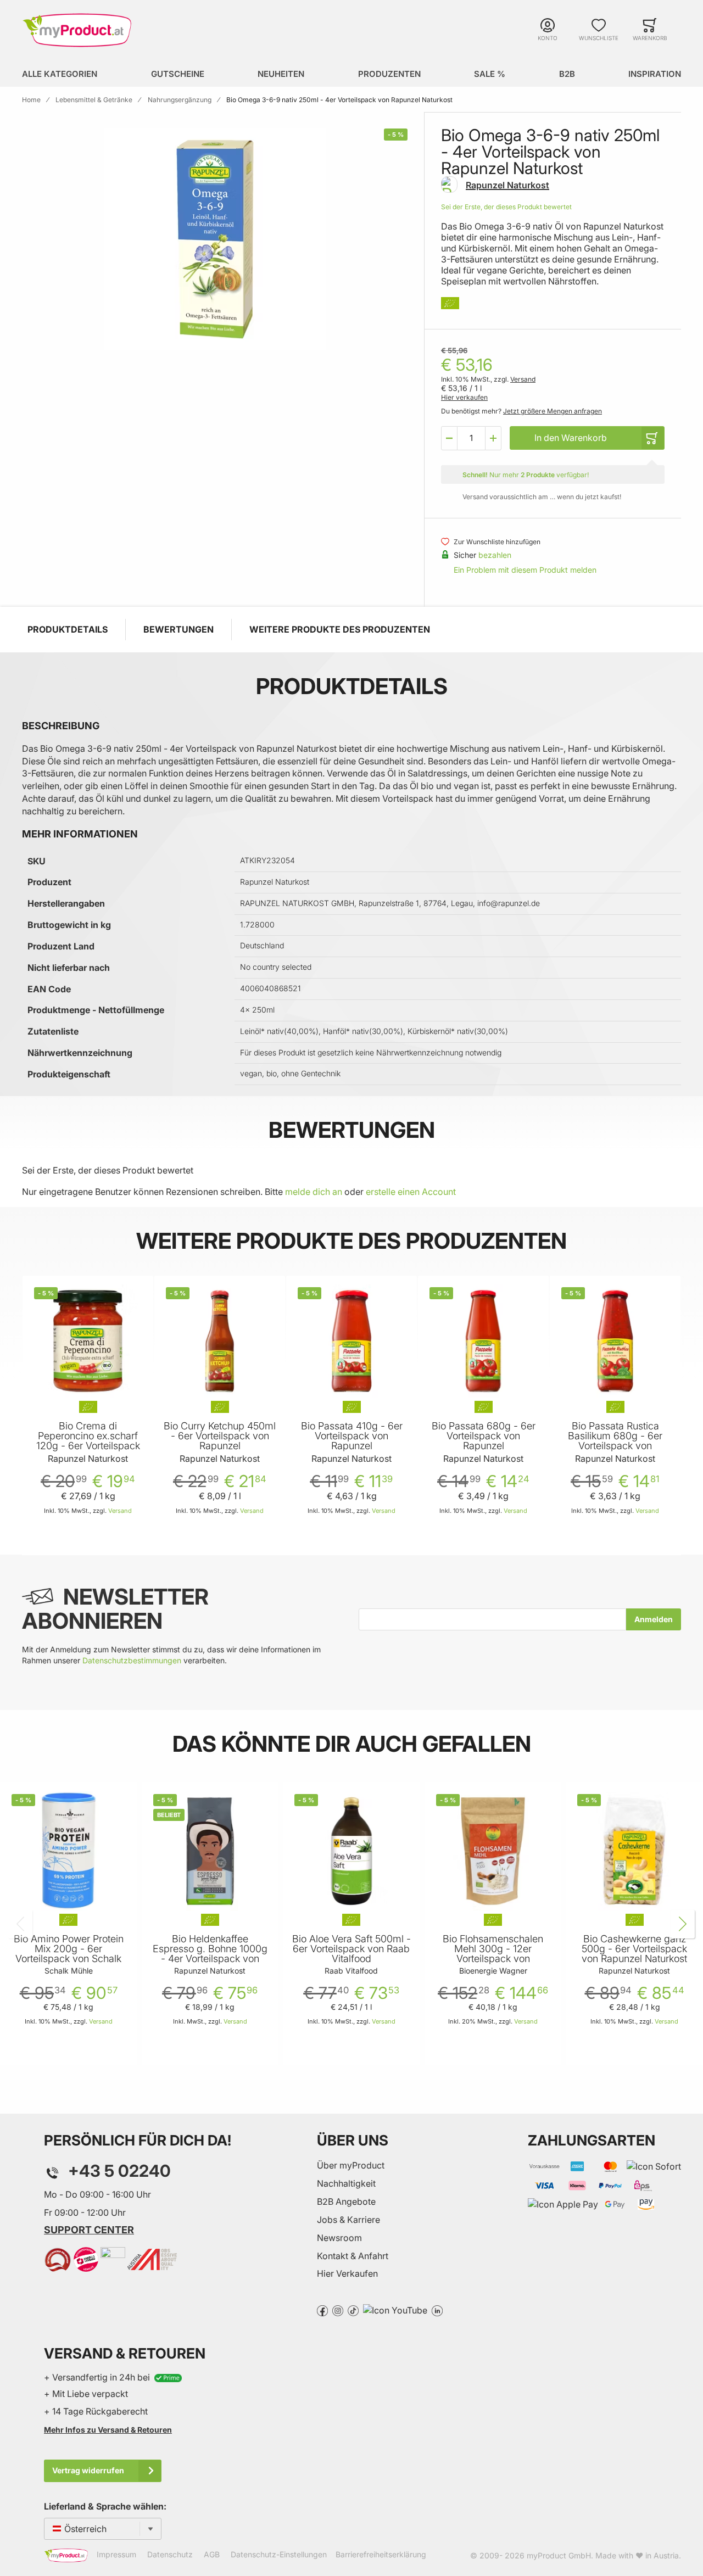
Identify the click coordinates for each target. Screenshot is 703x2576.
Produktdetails (68, 629)
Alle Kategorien (60, 74)
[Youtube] (395, 2310)
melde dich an (314, 1192)
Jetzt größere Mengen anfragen (553, 411)
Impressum (116, 2555)
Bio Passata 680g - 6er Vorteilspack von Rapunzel (484, 1436)
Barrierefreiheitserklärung (381, 2555)
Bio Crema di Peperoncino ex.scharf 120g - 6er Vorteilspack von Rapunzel (88, 1441)
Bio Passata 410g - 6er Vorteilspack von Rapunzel (352, 1436)
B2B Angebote (346, 2201)
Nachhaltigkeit (346, 2183)
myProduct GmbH (559, 2555)
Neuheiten (281, 74)
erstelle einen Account (411, 1192)
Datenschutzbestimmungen (132, 1660)
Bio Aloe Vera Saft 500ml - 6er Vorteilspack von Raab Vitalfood (351, 1949)
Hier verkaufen (464, 397)
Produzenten (389, 74)
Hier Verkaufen (347, 2273)
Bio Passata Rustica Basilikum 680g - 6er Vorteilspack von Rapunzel (615, 1441)
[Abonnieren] (654, 1619)
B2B (567, 74)
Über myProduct (351, 2165)
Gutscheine (178, 74)
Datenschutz (170, 2555)
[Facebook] (322, 2310)
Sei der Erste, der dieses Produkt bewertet (506, 207)
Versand (523, 379)
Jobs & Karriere (348, 2220)
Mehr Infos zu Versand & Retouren (108, 2430)
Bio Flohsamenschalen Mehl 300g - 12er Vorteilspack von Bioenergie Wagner (493, 1954)
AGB (212, 2555)
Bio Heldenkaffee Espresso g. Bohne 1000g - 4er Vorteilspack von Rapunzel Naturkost (210, 1954)
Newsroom (339, 2238)
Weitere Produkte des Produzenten (340, 629)
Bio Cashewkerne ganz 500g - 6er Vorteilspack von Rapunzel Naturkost (634, 1949)
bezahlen (495, 555)
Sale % (490, 74)
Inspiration (655, 74)
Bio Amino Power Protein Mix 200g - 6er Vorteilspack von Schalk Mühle (69, 1954)
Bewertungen (178, 629)
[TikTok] (353, 2310)
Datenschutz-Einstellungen (279, 2555)
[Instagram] (338, 2310)
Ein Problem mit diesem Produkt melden (525, 570)
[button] (449, 438)
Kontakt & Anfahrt (353, 2256)
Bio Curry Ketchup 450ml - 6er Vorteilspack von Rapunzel (220, 1436)
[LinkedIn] (437, 2310)
